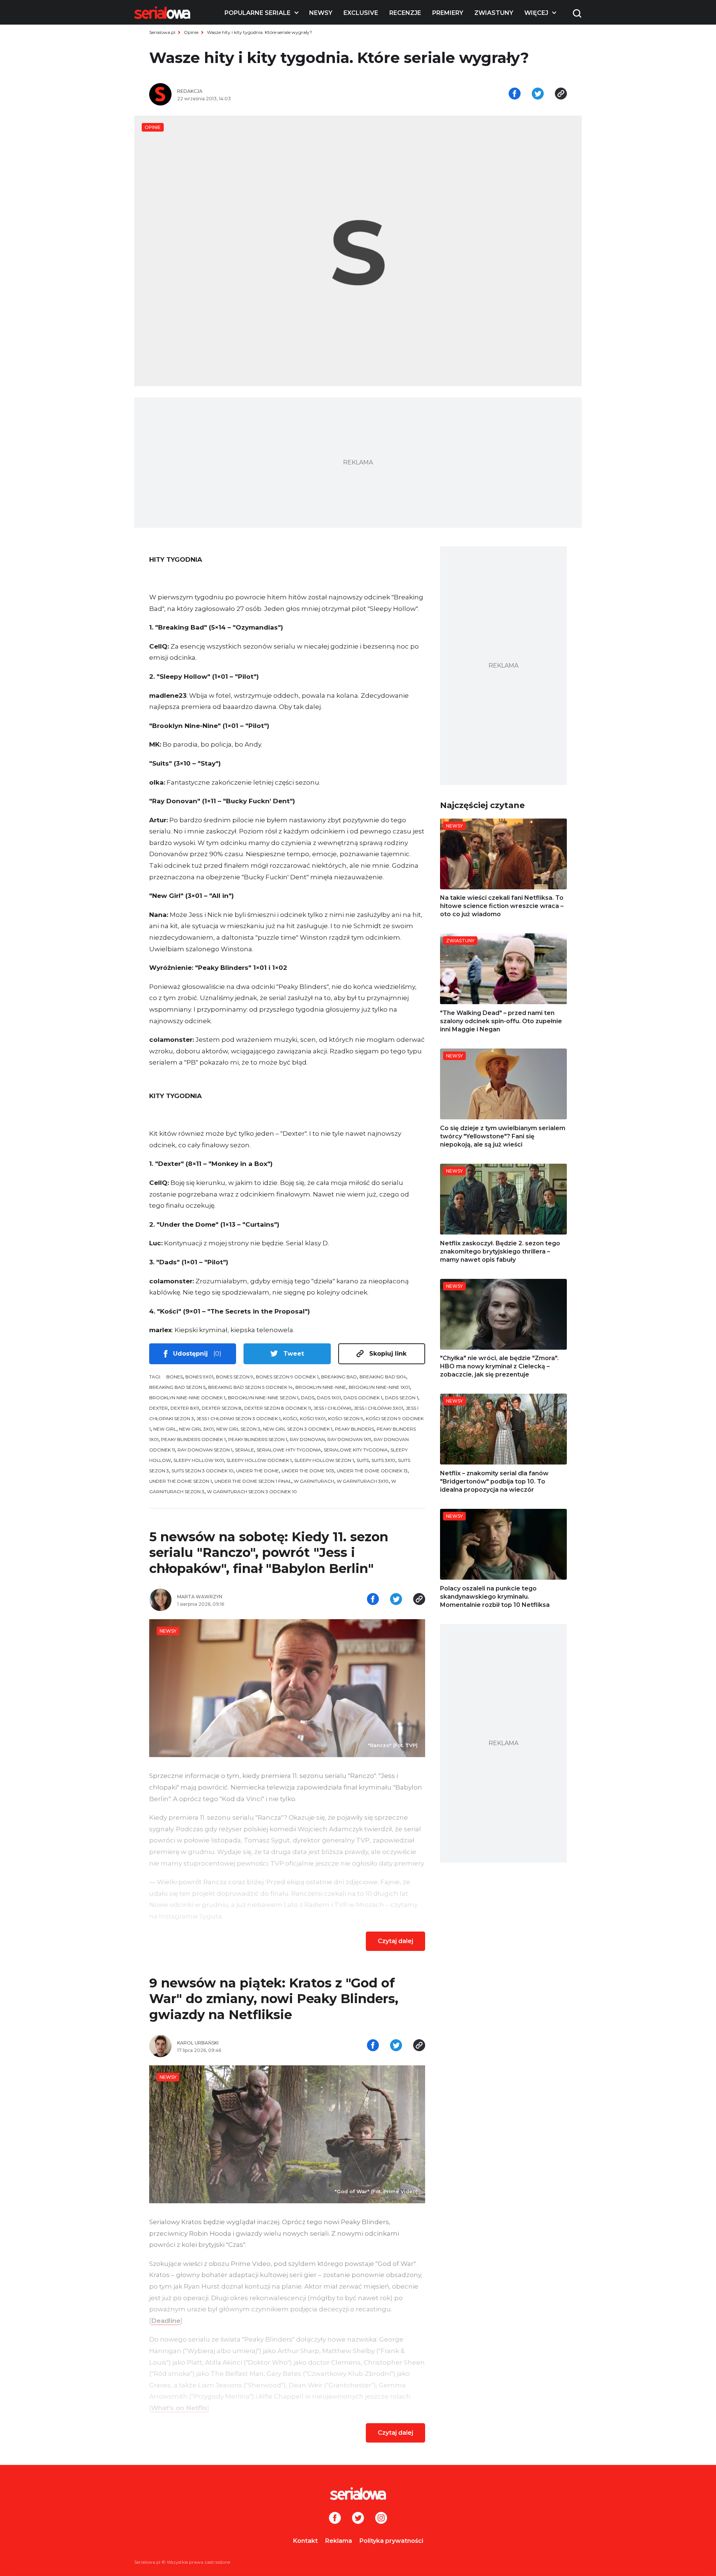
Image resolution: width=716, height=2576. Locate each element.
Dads (308, 1398)
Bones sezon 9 (235, 1377)
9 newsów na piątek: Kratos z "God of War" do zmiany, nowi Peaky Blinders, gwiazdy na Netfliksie (274, 1999)
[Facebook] (335, 2519)
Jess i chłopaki (332, 1408)
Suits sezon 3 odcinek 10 (202, 1471)
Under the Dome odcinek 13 (372, 1471)
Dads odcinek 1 (363, 1398)
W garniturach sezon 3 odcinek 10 (252, 1492)
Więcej (536, 13)
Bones (175, 1377)
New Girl (165, 1429)
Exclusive (361, 13)
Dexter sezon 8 (222, 1408)
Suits (363, 1460)
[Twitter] (358, 2519)
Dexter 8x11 (185, 1408)
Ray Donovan (307, 1439)
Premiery (448, 13)
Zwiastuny (494, 13)
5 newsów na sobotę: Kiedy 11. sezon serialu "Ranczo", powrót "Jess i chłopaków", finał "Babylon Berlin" (269, 1553)
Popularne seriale (257, 13)
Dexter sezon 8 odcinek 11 (278, 1408)
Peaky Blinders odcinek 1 (193, 1439)
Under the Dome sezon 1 (180, 1481)
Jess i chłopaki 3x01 (379, 1408)
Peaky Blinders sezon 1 (258, 1439)
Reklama (339, 2541)
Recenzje (405, 13)
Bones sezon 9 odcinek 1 (287, 1377)
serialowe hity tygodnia (289, 1450)
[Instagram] (381, 2519)
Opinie (191, 32)
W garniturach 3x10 (363, 1481)
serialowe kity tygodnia (356, 1450)
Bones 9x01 (199, 1377)
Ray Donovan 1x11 (349, 1439)
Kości (290, 1418)
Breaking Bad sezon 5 (177, 1387)
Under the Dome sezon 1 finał (253, 1481)
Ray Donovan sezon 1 (205, 1450)
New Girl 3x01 (196, 1429)
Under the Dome (257, 1471)
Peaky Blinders (354, 1429)
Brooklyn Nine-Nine (321, 1387)
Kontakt (305, 2541)
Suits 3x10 (383, 1460)
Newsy (321, 13)
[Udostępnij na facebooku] (515, 94)
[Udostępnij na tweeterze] (538, 94)
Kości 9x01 (313, 1418)
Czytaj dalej (395, 1941)
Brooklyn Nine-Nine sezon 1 (263, 1398)
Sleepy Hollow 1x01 (199, 1460)
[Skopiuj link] (561, 94)
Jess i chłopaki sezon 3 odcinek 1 (238, 1418)
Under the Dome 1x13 (308, 1471)
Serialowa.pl (162, 32)
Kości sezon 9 (346, 1418)
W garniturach (314, 1481)
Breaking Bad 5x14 (383, 1377)
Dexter (158, 1408)
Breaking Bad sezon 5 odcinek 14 (250, 1387)
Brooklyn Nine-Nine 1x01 (379, 1387)
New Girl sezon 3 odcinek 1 (298, 1429)
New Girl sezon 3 (238, 1429)
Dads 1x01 (329, 1398)
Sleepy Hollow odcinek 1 (259, 1460)
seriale (244, 1450)
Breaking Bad (339, 1377)
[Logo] (162, 13)
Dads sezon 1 (401, 1398)
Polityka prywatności (391, 2541)
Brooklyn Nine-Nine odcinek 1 (187, 1398)
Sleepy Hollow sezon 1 (324, 1460)
